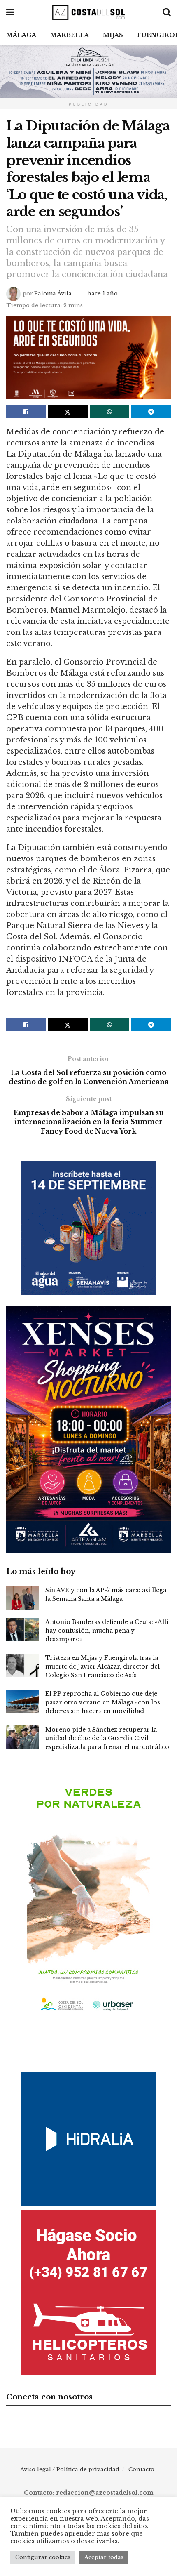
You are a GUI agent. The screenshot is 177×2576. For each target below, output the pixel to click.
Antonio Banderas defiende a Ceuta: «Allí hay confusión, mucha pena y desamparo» (107, 1631)
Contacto (141, 2469)
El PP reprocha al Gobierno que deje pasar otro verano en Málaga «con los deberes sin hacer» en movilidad (103, 1702)
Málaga (21, 35)
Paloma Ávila (53, 293)
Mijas (113, 35)
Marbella (70, 35)
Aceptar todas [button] (104, 2557)
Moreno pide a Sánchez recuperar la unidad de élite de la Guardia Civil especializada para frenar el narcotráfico (107, 1738)
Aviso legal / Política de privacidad (70, 2469)
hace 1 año (102, 293)
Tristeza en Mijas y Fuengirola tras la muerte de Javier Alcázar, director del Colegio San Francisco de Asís (102, 1666)
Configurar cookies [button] (43, 2557)
